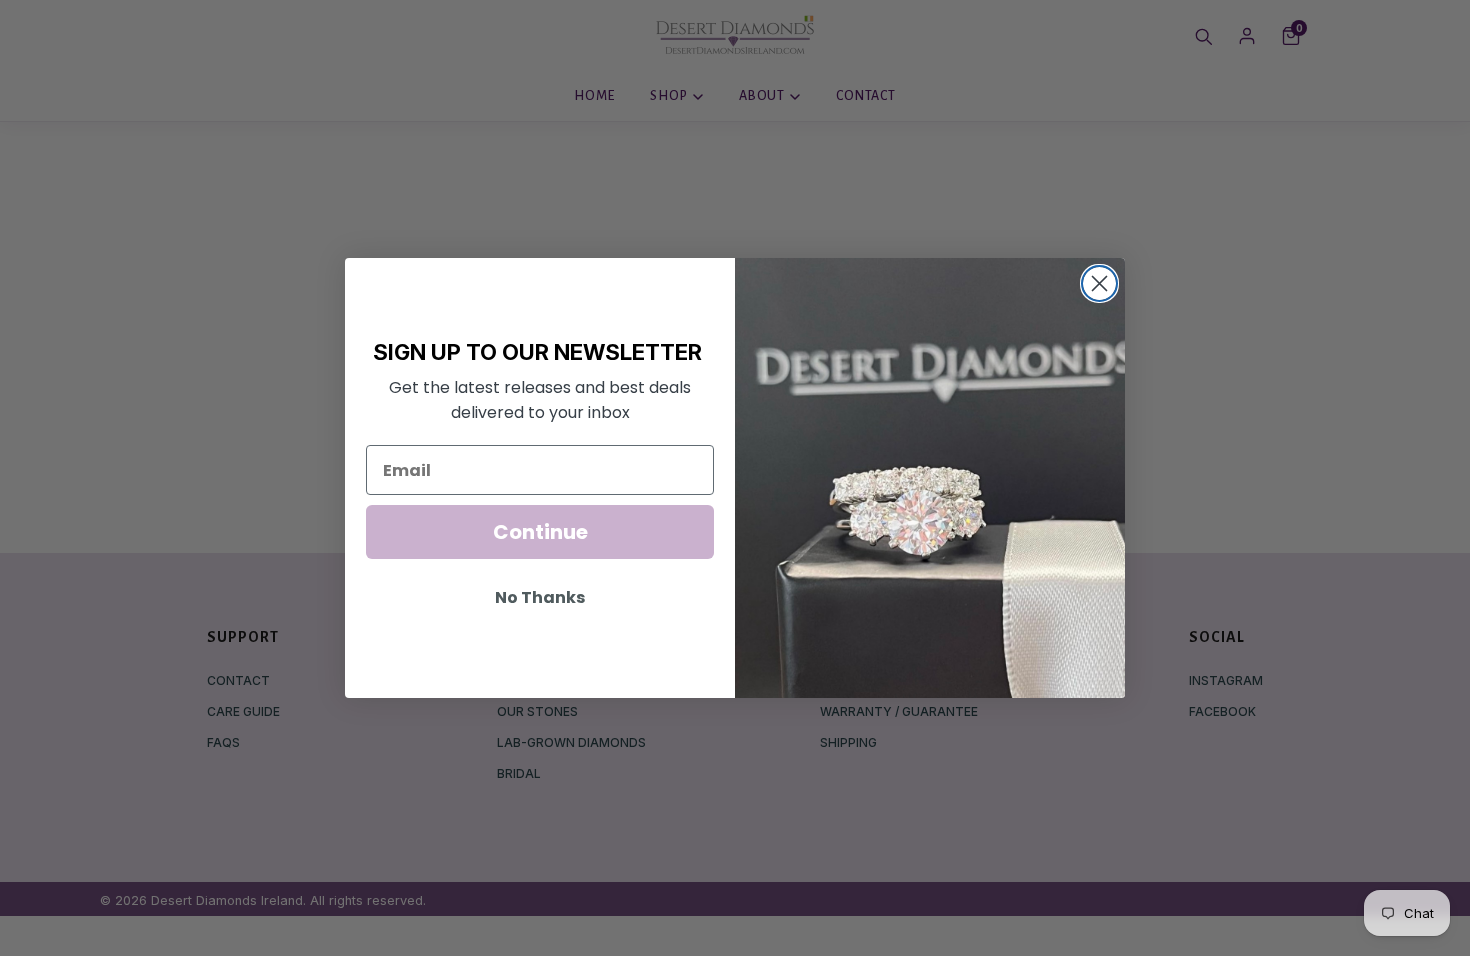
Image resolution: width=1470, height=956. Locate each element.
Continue (540, 532)
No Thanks (540, 597)
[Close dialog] (1099, 283)
